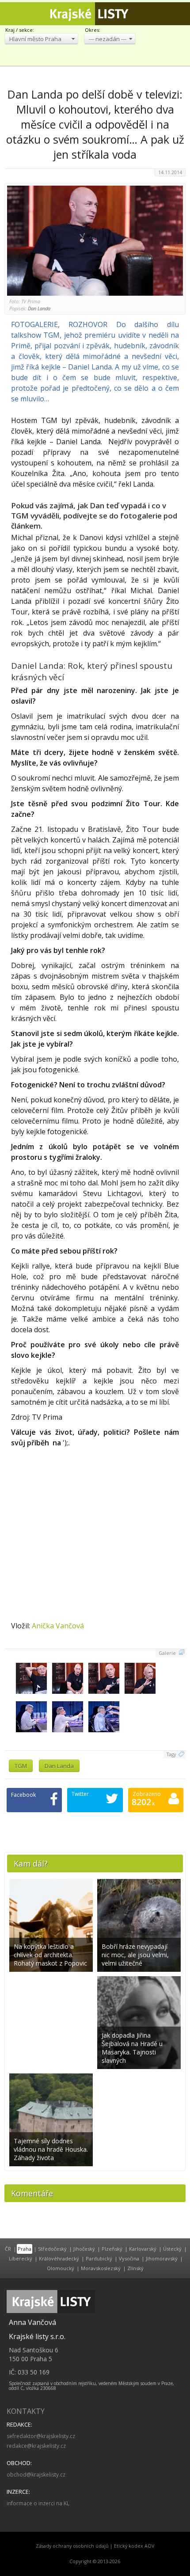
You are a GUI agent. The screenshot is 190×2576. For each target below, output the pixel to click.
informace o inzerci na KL (38, 2503)
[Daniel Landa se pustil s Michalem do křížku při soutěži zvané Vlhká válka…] (43, 1718)
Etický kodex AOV (134, 2546)
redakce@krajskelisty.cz (36, 2446)
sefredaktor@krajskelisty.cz (41, 2436)
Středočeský (52, 2249)
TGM (21, 1766)
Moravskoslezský (101, 2268)
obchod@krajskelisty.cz (36, 2475)
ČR (8, 2249)
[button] (41, 39)
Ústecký (172, 2249)
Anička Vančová (58, 1626)
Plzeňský (112, 2249)
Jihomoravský (162, 2258)
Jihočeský (84, 2249)
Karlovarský (143, 2249)
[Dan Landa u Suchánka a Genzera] (42, 1680)
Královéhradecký (59, 2258)
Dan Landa (59, 1766)
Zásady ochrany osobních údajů (72, 2546)
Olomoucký (61, 2268)
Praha (25, 2249)
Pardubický (99, 2258)
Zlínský (135, 2268)
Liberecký (21, 2258)
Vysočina (129, 2258)
